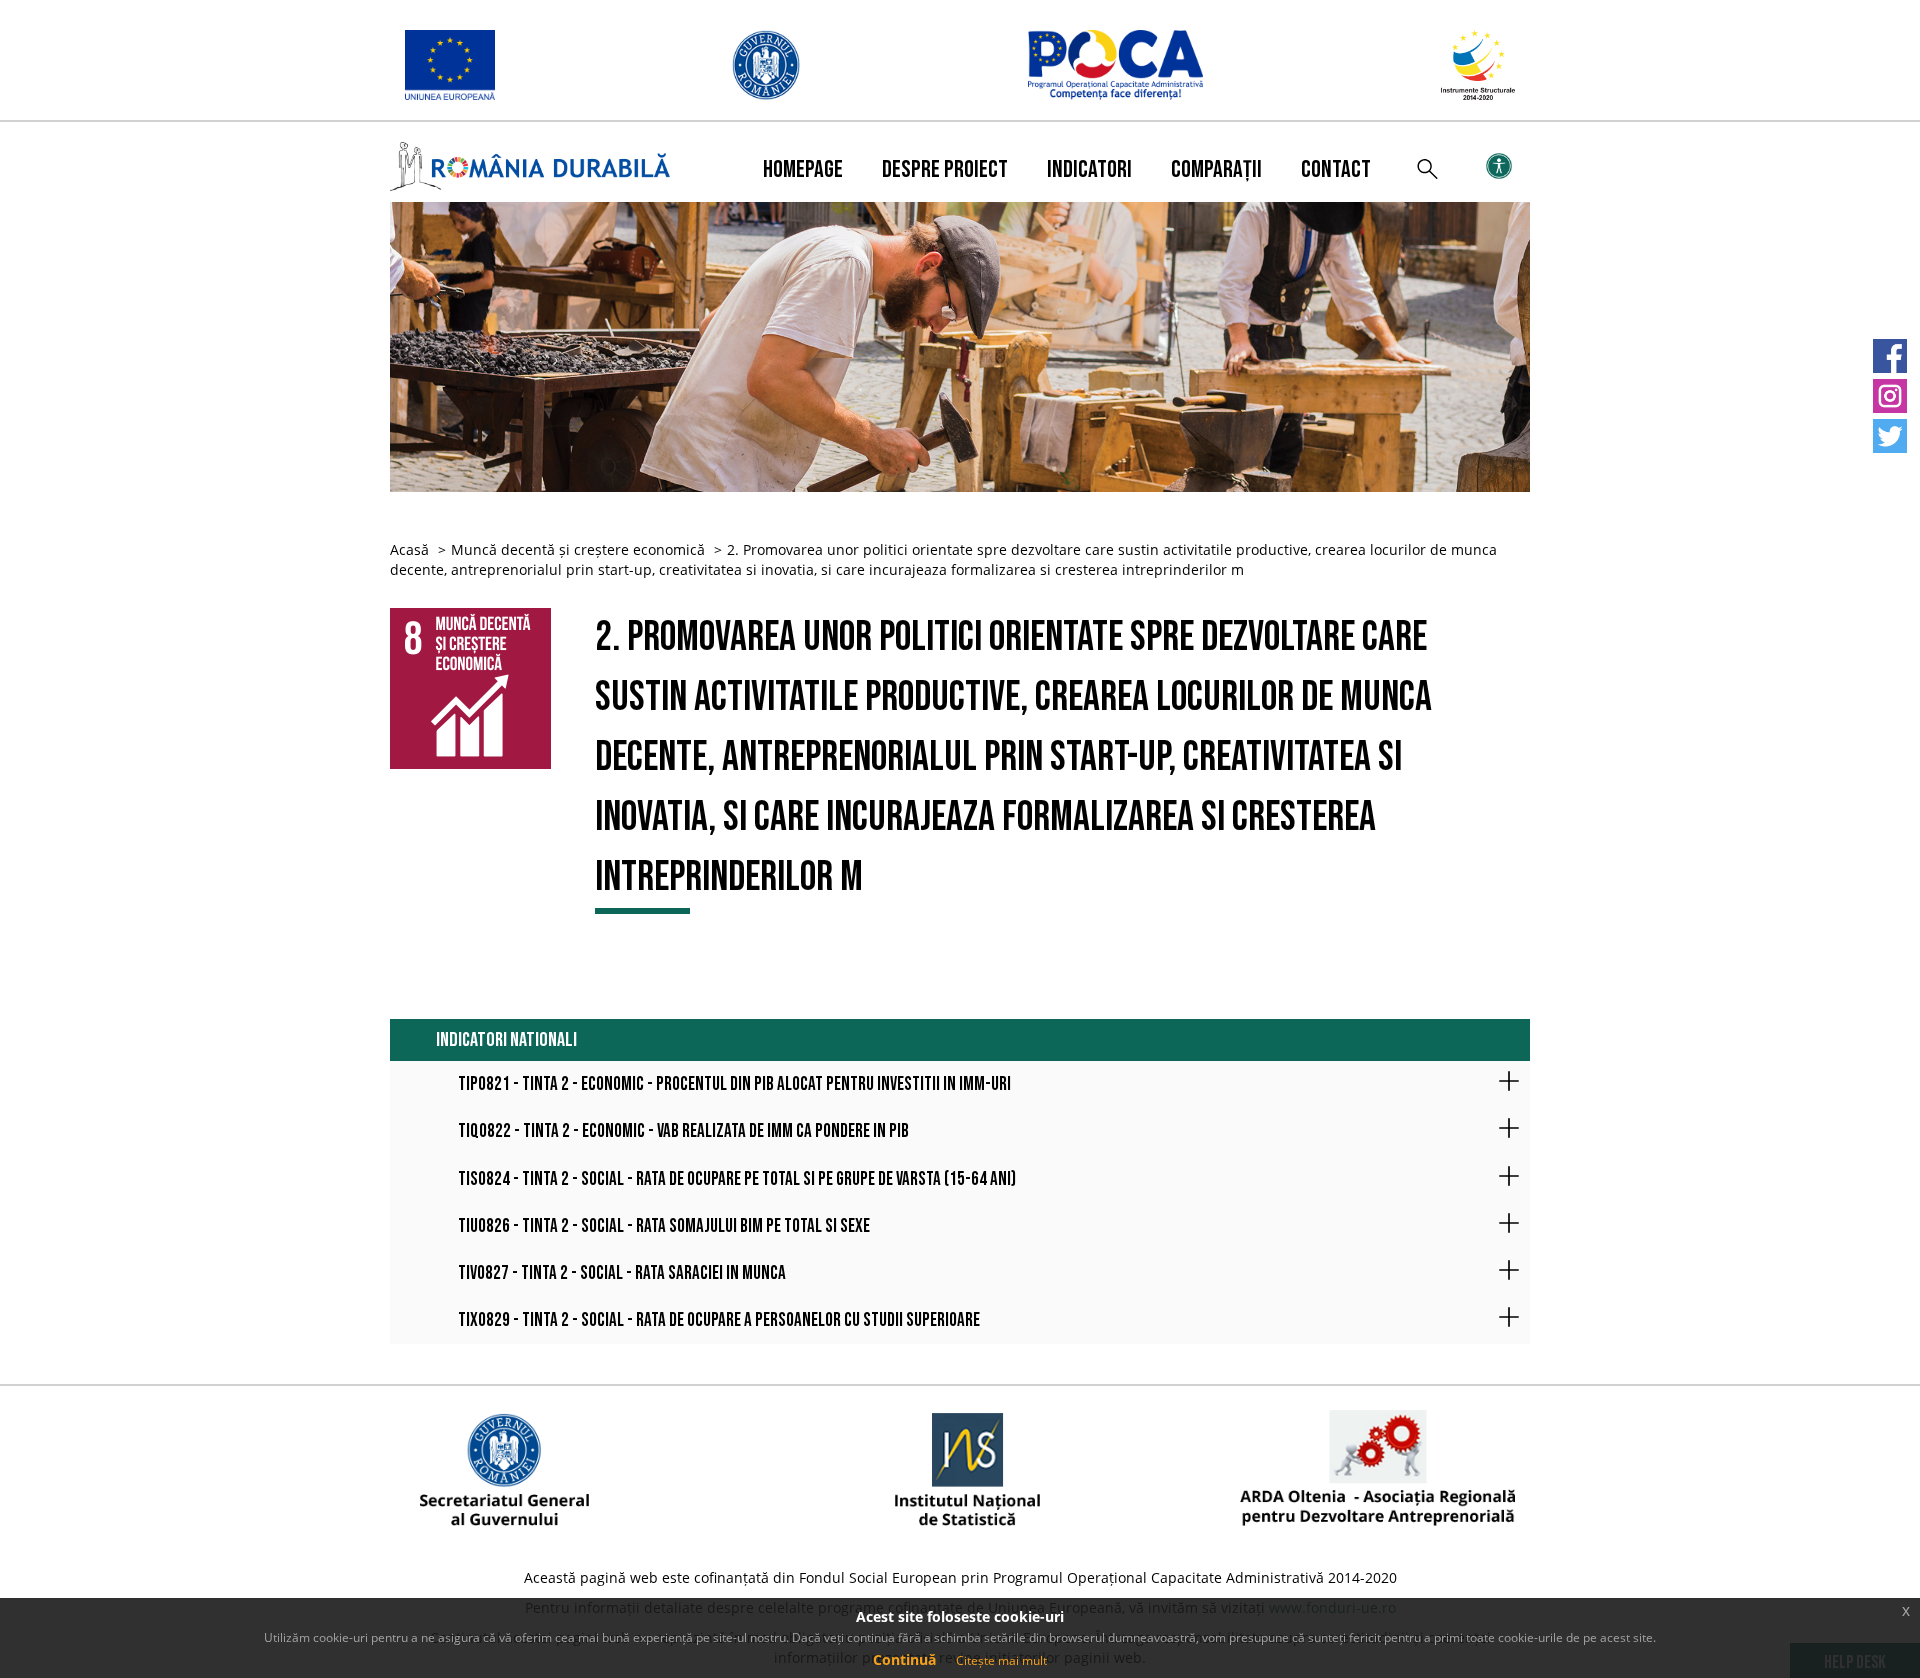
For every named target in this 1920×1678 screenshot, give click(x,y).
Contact (1336, 169)
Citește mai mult (1001, 1660)
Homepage (803, 169)
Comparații (1216, 169)
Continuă (904, 1659)
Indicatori (1089, 169)
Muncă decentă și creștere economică (578, 549)
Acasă (409, 549)
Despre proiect (945, 169)
